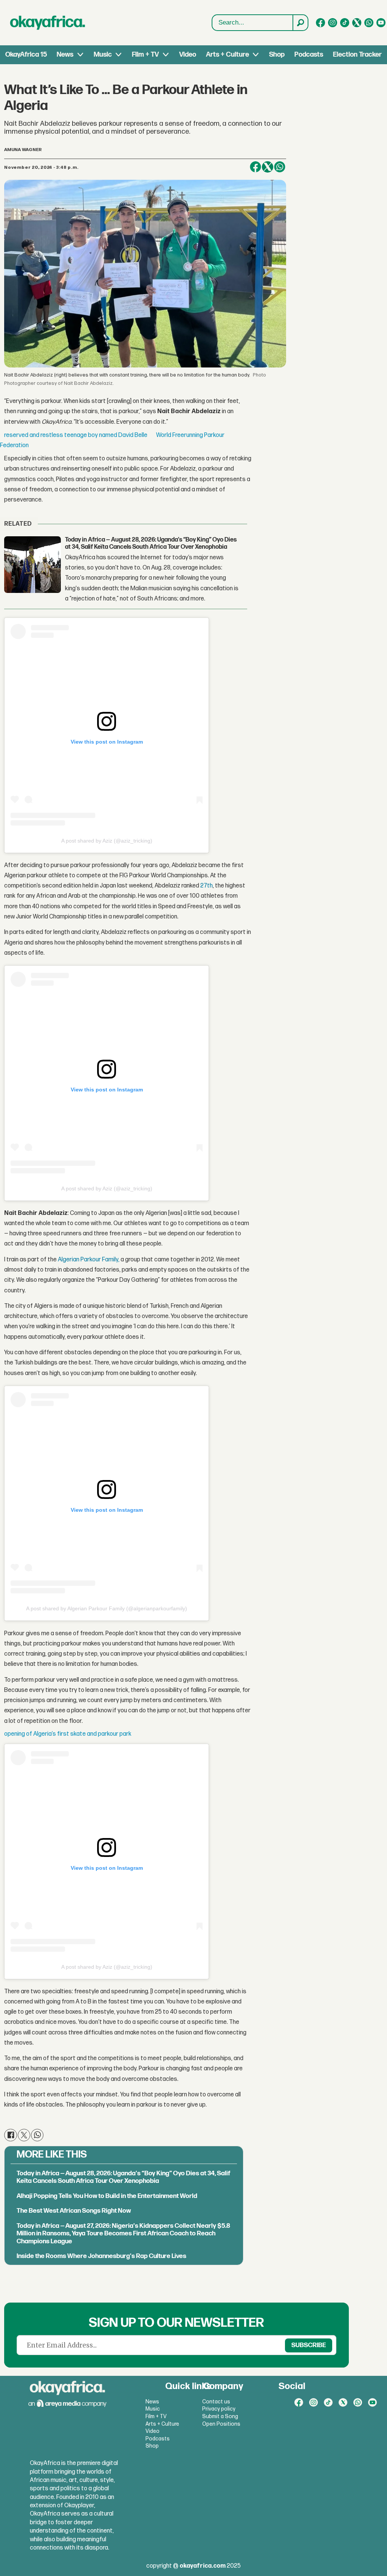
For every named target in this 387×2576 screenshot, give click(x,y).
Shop (277, 55)
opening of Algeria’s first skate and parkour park (68, 1734)
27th (207, 886)
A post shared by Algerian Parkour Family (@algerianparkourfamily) (107, 1608)
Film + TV (145, 55)
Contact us (216, 2402)
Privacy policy (219, 2409)
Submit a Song (220, 2416)
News (65, 55)
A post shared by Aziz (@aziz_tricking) (107, 841)
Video (188, 55)
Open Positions (221, 2424)
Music (103, 55)
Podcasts (309, 55)
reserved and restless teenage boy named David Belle (76, 435)
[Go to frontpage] (48, 23)
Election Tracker (357, 55)
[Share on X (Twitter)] (268, 167)
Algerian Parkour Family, (89, 1260)
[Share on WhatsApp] (280, 167)
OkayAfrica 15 (26, 55)
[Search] (300, 23)
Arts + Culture (228, 55)
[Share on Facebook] (255, 167)
